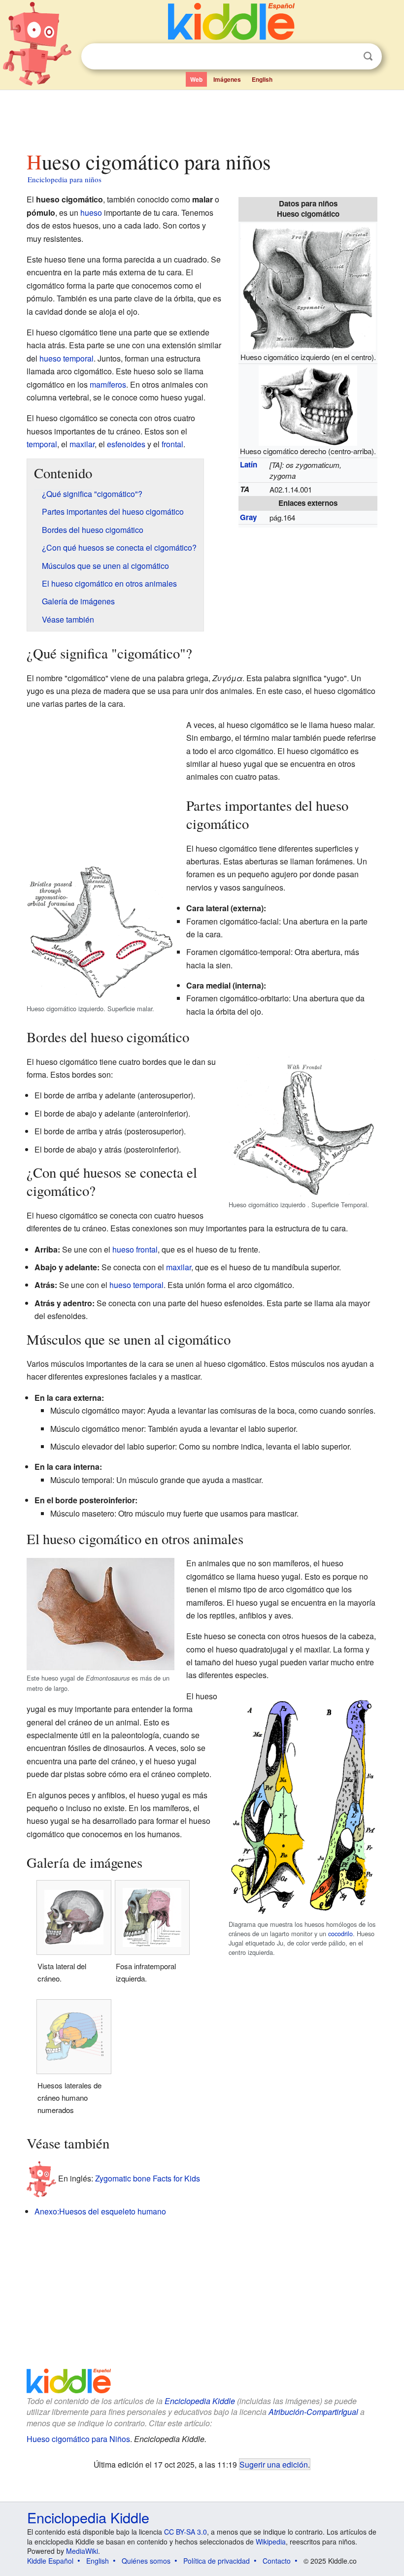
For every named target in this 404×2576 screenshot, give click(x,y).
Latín (249, 464)
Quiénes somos (146, 2561)
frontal (172, 444)
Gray (248, 517)
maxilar (82, 444)
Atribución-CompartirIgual (313, 2412)
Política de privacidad (217, 2561)
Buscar (368, 56)
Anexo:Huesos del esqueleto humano (100, 2211)
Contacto (277, 2561)
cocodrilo (340, 1933)
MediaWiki (82, 2551)
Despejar (348, 57)
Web (196, 79)
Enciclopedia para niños (65, 179)
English (262, 79)
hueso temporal (67, 358)
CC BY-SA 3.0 (185, 2532)
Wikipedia (271, 2542)
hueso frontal (135, 1249)
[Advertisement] (202, 118)
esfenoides (126, 444)
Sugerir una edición (274, 2464)
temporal (42, 444)
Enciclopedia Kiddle (200, 2401)
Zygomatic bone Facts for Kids (148, 2178)
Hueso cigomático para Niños (78, 2439)
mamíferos (108, 384)
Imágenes (227, 79)
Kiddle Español (50, 2561)
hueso (91, 213)
